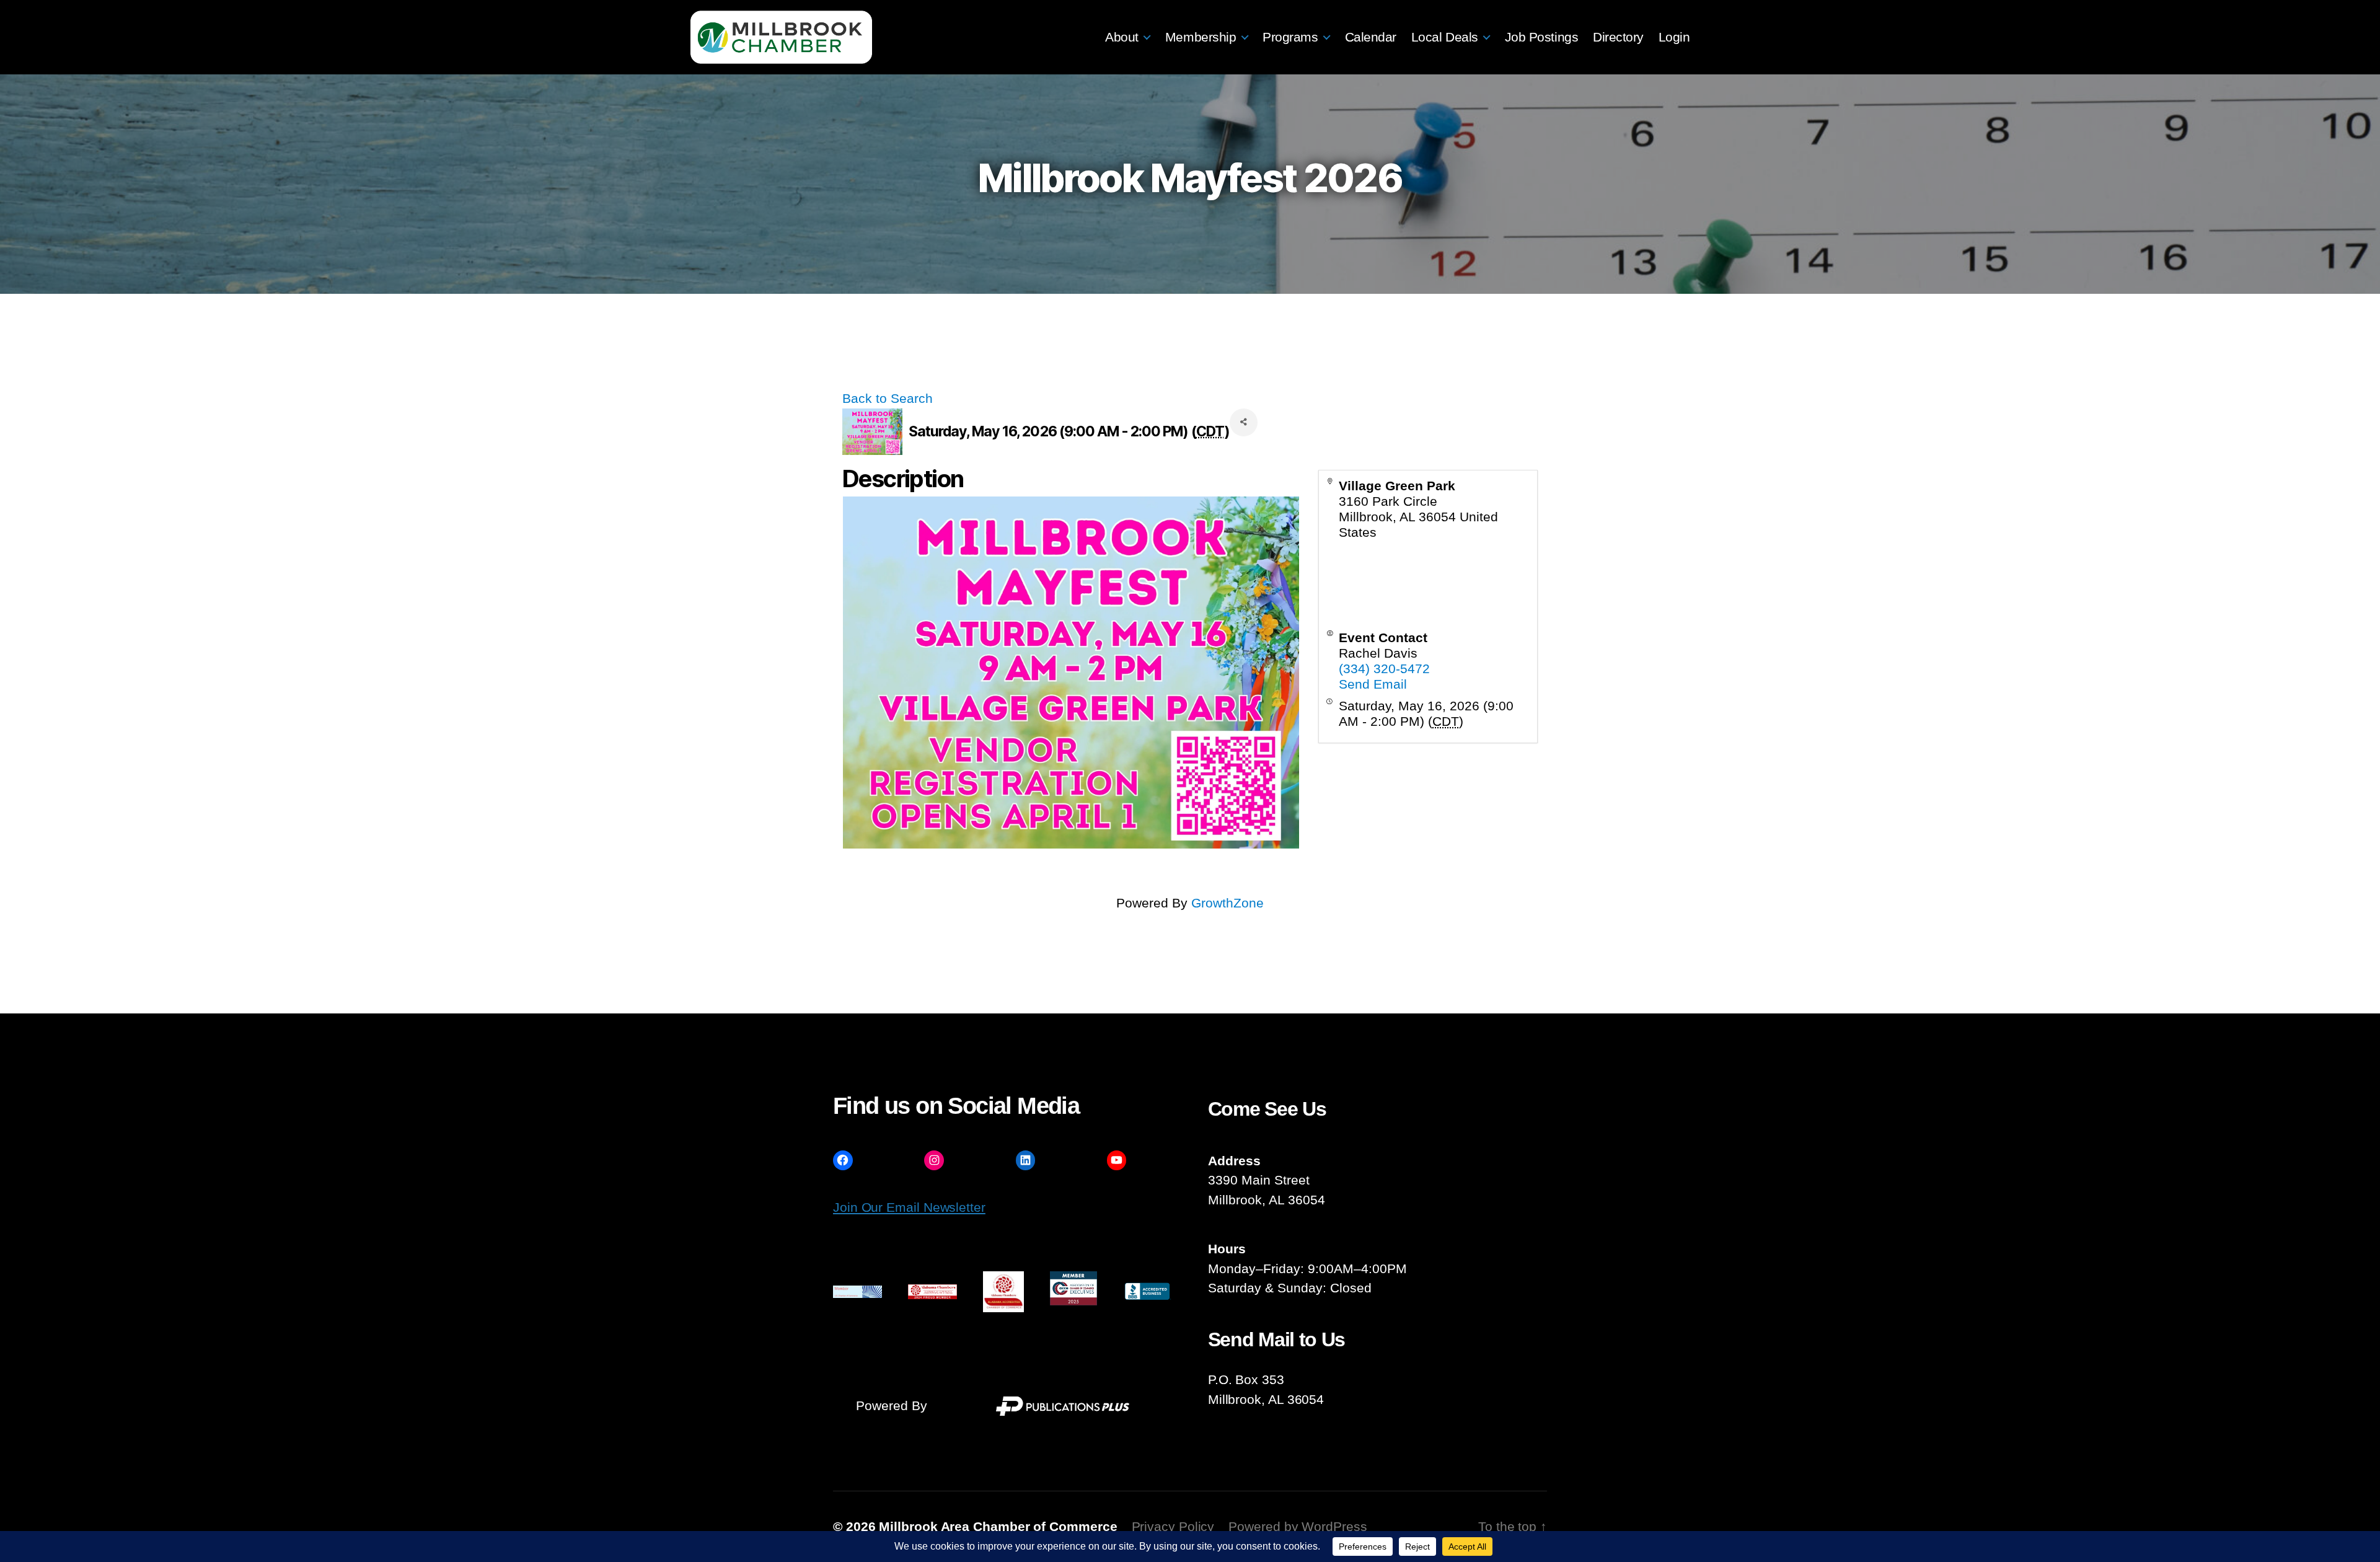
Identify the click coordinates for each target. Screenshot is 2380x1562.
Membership (1201, 37)
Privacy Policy (1173, 1526)
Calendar (1371, 37)
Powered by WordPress (1298, 1526)
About (1122, 37)
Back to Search (888, 398)
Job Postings (1541, 37)
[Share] (1244, 422)
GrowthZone (1227, 903)
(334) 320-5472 (1384, 668)
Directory (1618, 37)
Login (1674, 37)
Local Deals (1445, 37)
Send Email (1373, 684)
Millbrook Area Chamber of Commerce (998, 1526)
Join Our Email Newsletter (909, 1207)
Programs (1290, 37)
